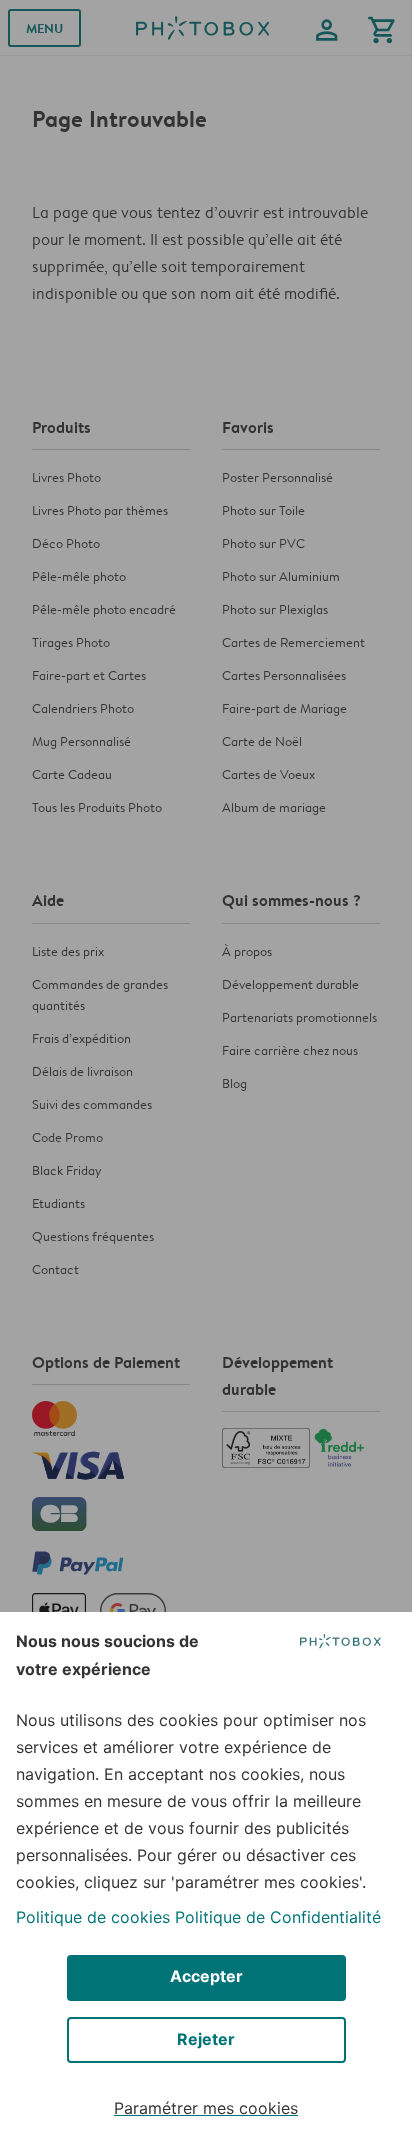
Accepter (206, 1976)
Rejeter (206, 2039)
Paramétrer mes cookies (206, 2108)
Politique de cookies (93, 1917)
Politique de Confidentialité (278, 1917)
